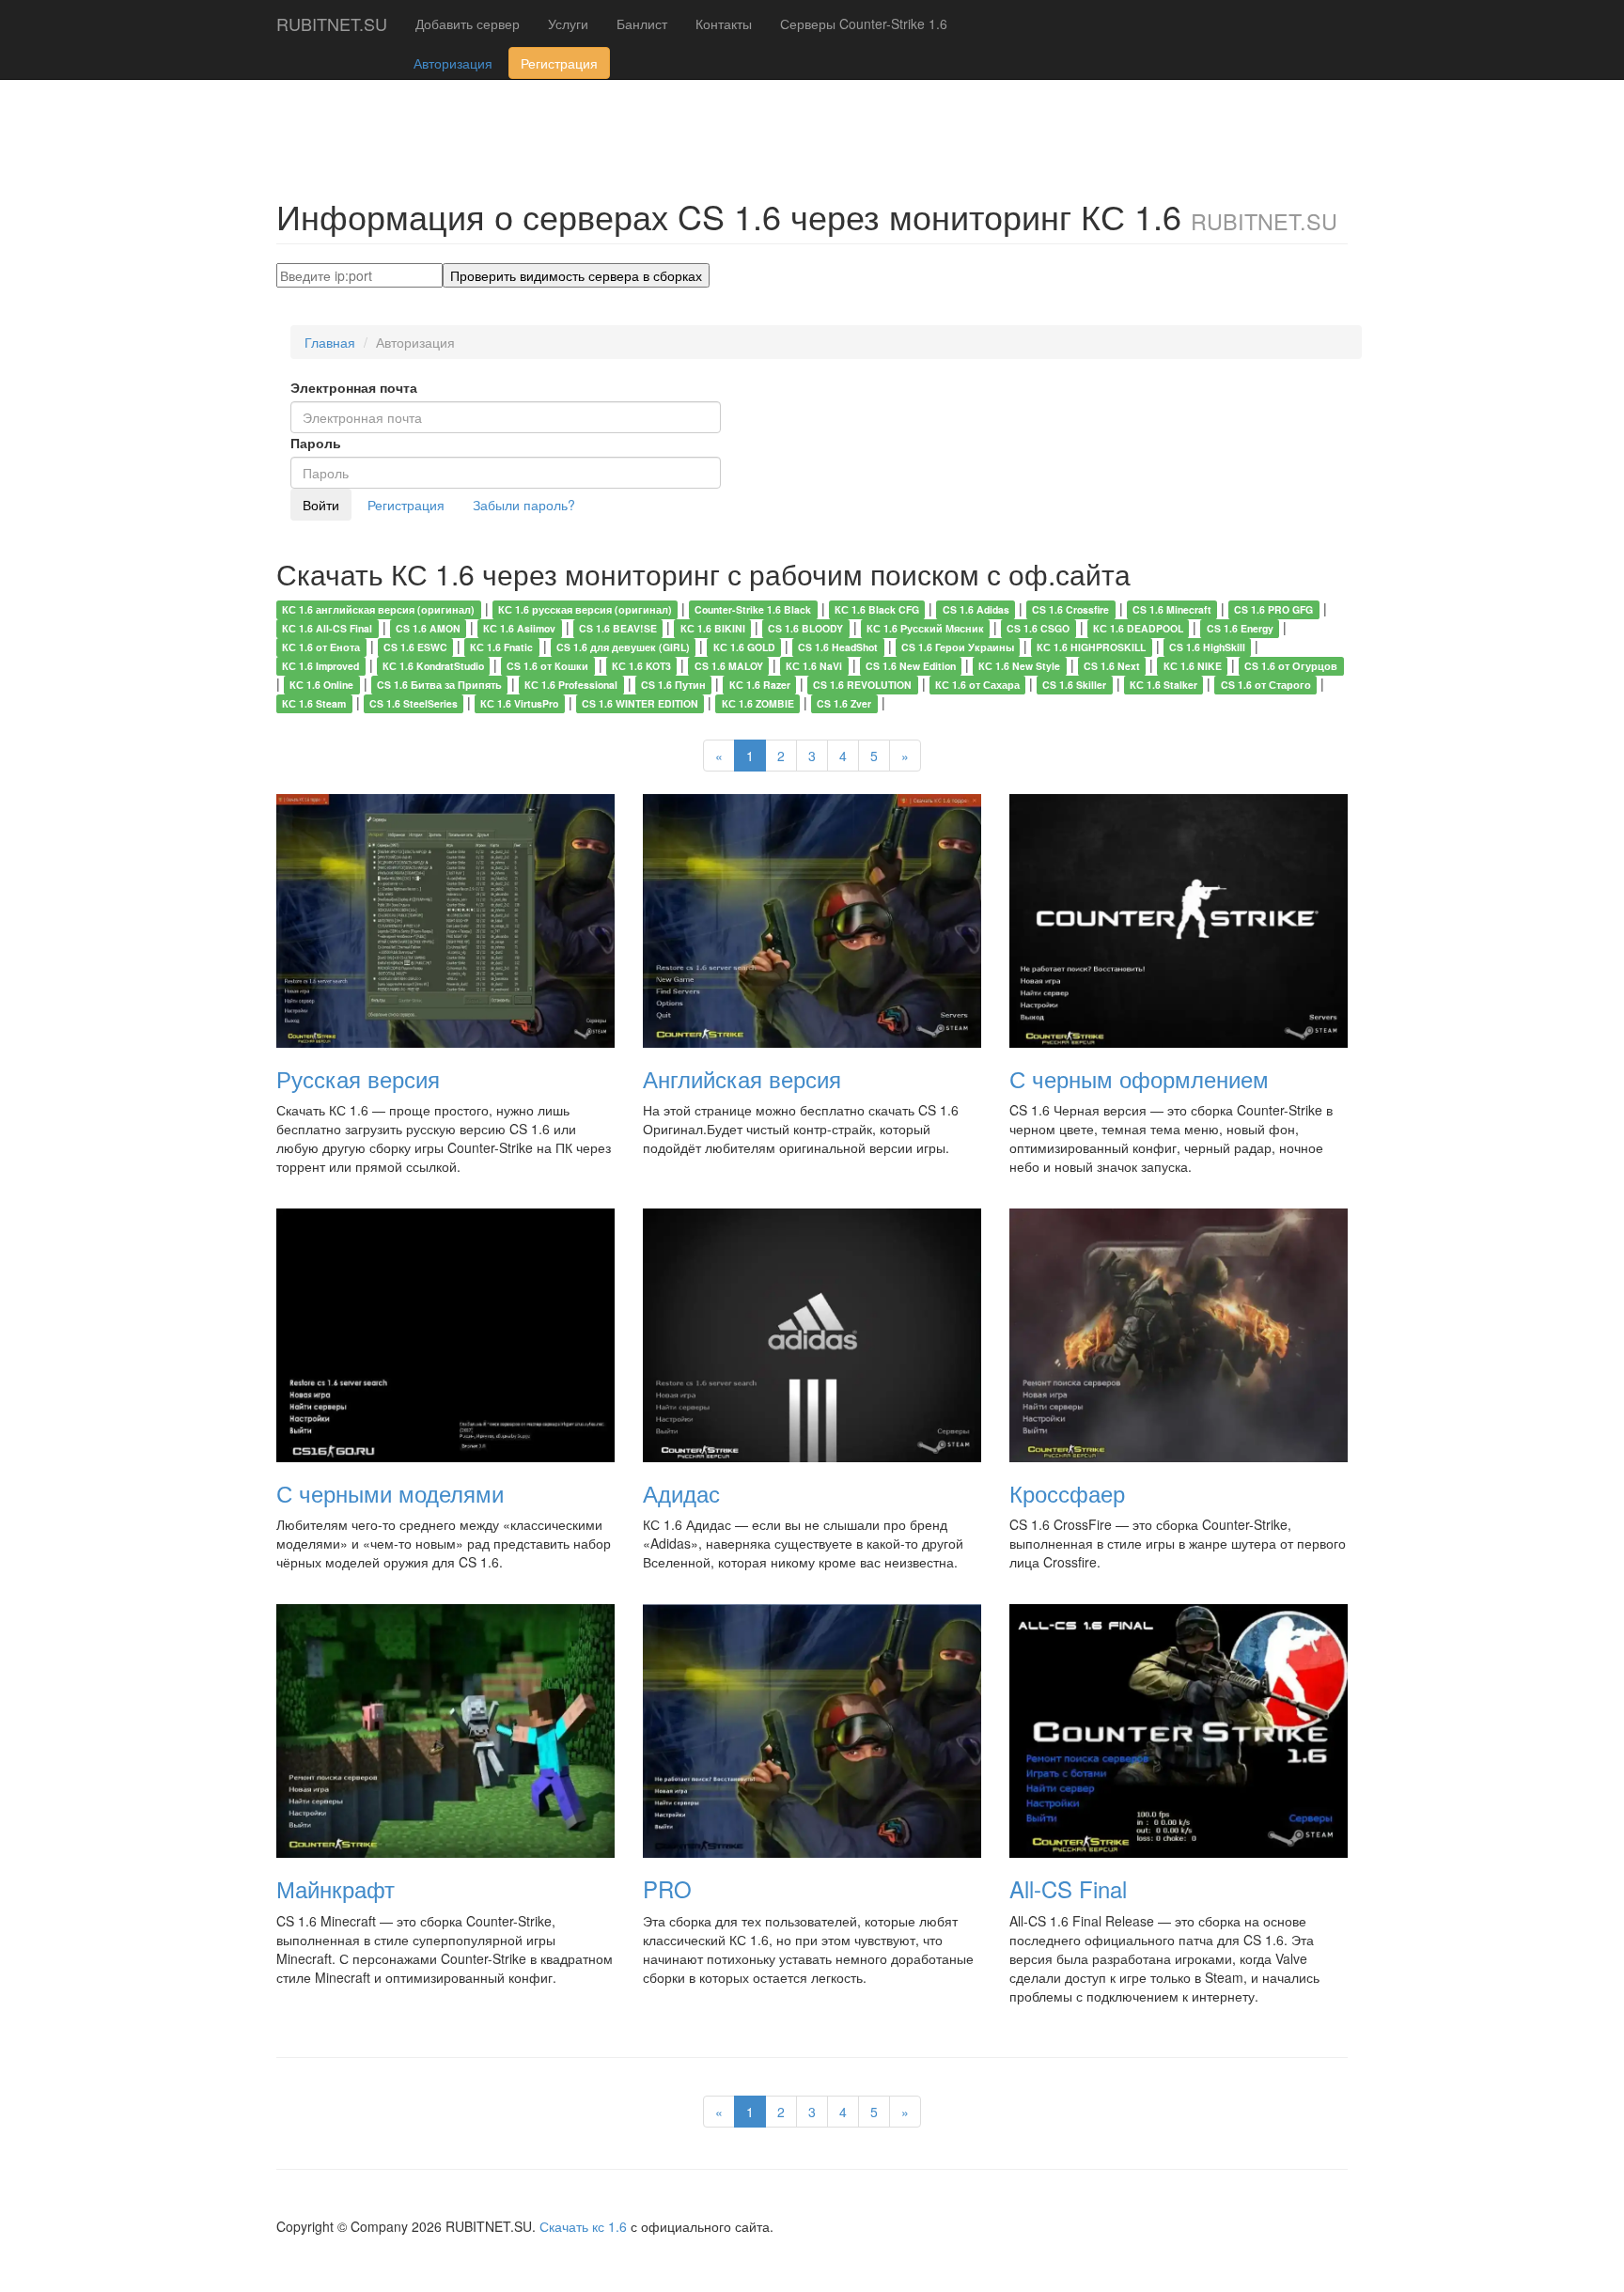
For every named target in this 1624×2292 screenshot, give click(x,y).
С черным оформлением (1139, 1078)
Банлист (642, 23)
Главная (330, 342)
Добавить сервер (468, 23)
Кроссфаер (1067, 1493)
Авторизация (453, 63)
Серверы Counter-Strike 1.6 (864, 23)
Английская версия (742, 1078)
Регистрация (559, 63)
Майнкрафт (336, 1888)
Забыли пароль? (524, 505)
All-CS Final (1068, 1888)
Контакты (724, 23)
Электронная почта (354, 387)
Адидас (681, 1493)
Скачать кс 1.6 (583, 2226)
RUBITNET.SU (332, 23)
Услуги (568, 23)
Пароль (316, 443)
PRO (667, 1888)
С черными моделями (390, 1493)
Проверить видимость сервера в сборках (576, 275)
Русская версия (358, 1078)
